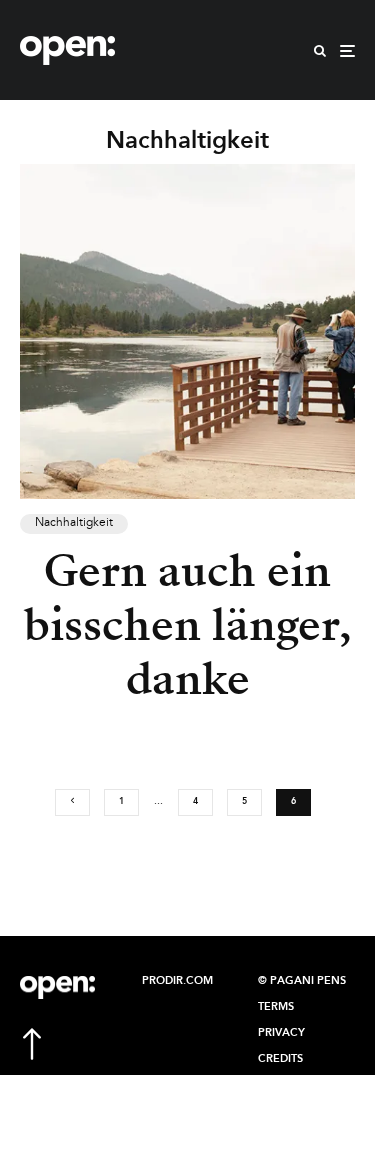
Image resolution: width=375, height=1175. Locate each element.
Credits (280, 1059)
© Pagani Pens (302, 981)
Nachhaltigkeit (74, 523)
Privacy (281, 1033)
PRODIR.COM (177, 981)
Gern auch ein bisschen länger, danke (188, 625)
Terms (276, 1007)
